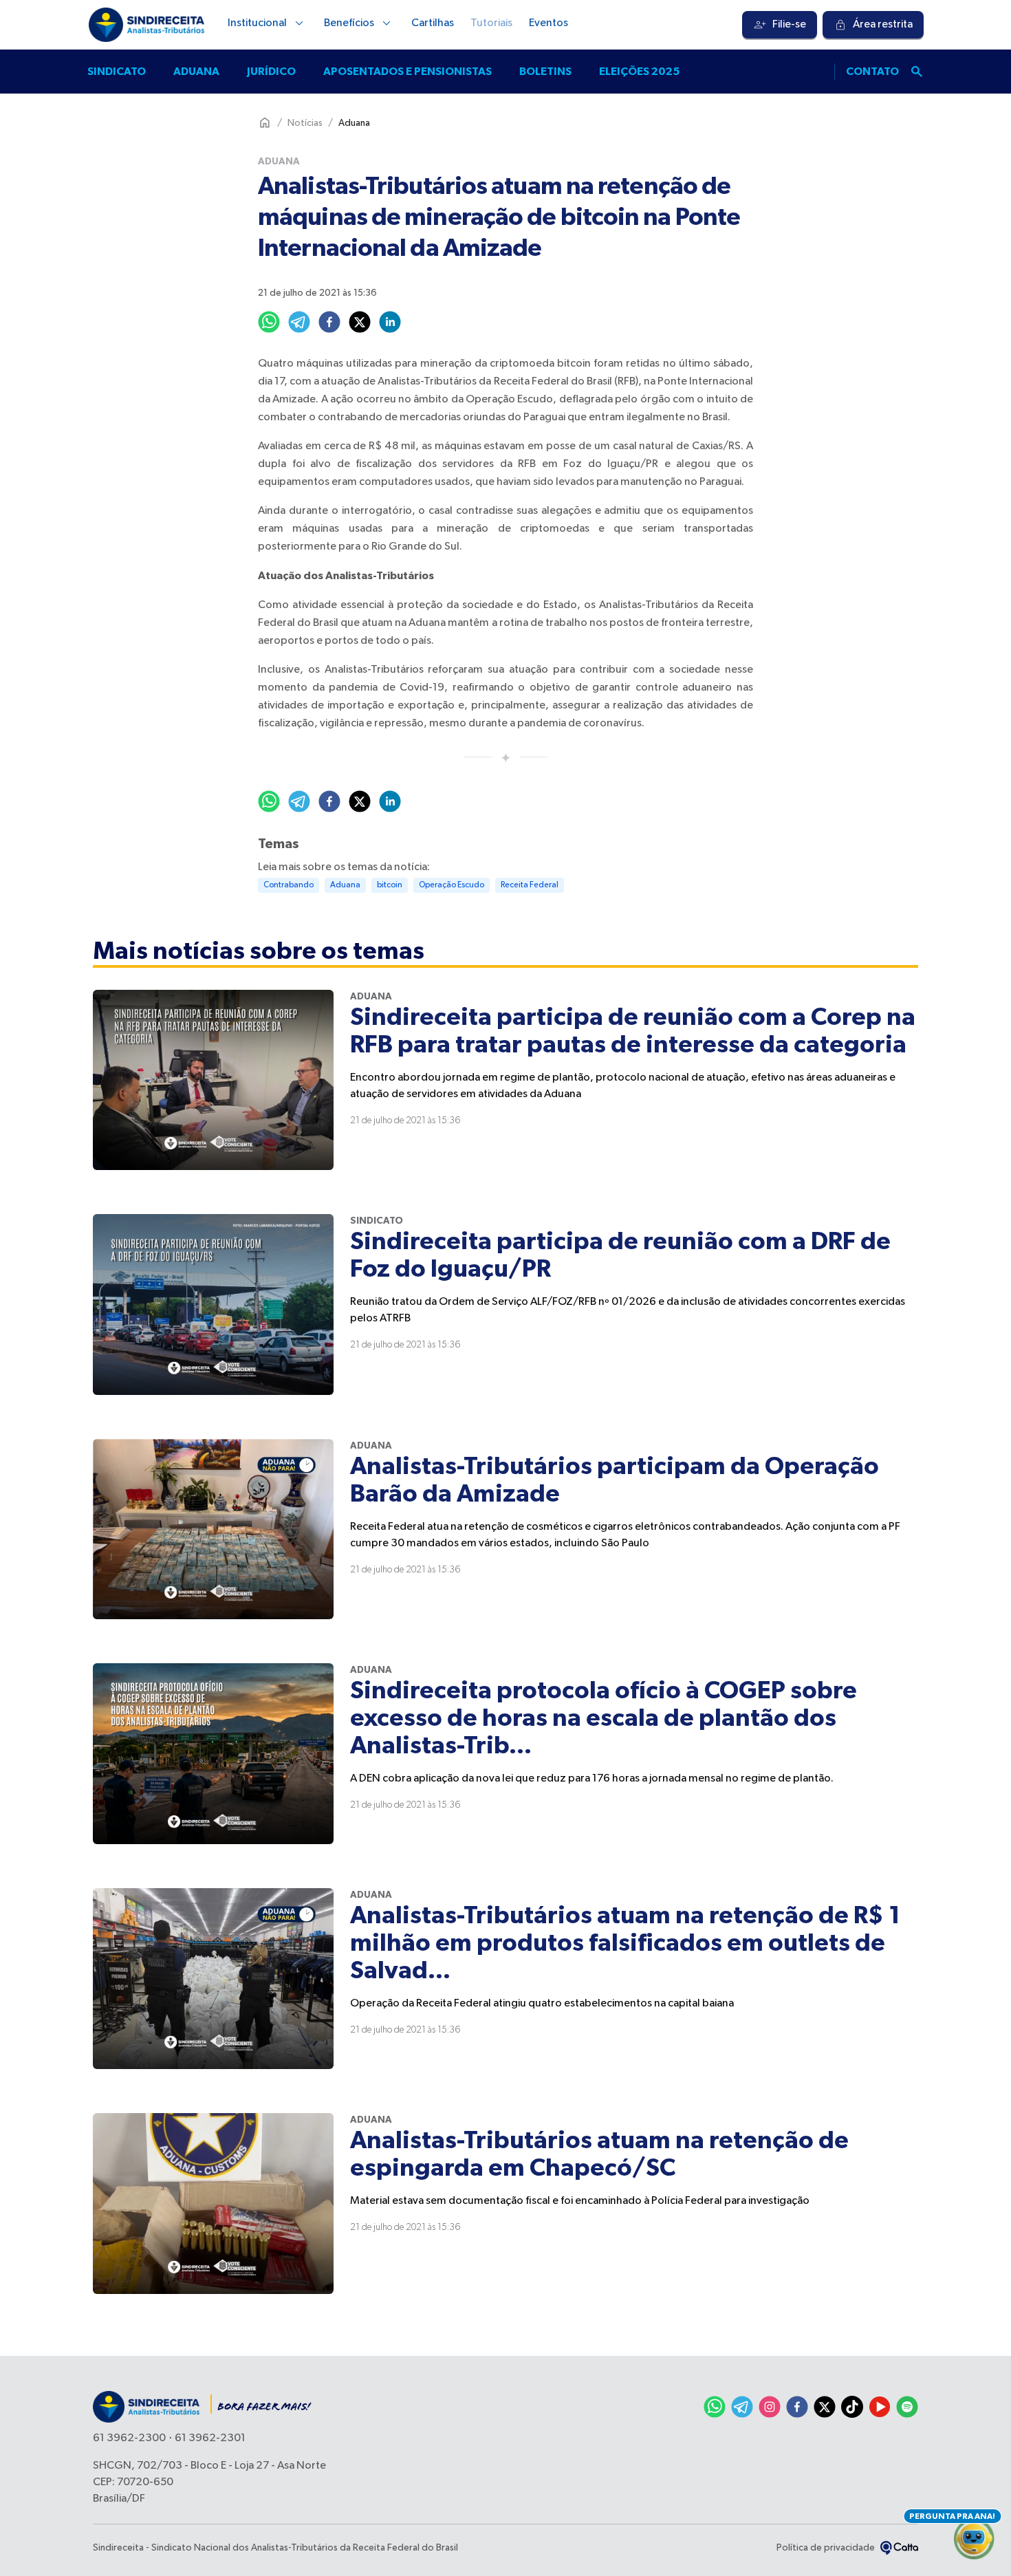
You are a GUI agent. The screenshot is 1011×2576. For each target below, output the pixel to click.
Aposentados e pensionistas (407, 72)
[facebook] (329, 322)
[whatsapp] (269, 322)
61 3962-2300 (129, 2438)
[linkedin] (390, 322)
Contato (872, 72)
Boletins (545, 72)
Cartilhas (433, 23)
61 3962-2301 (210, 2438)
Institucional (257, 23)
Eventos (548, 23)
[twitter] (360, 322)
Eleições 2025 (639, 72)
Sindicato (117, 72)
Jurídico (271, 72)
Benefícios (349, 23)
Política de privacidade (826, 2548)
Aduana (196, 72)
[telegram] (299, 322)
